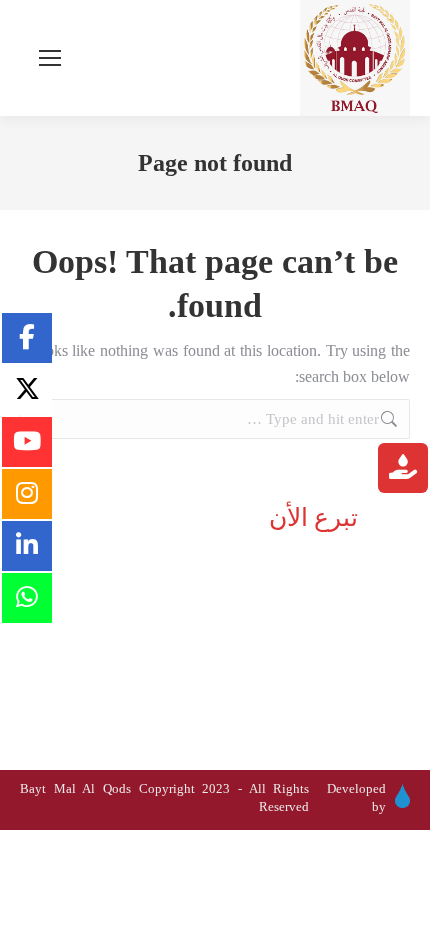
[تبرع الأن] (403, 470)
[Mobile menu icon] (50, 58)
